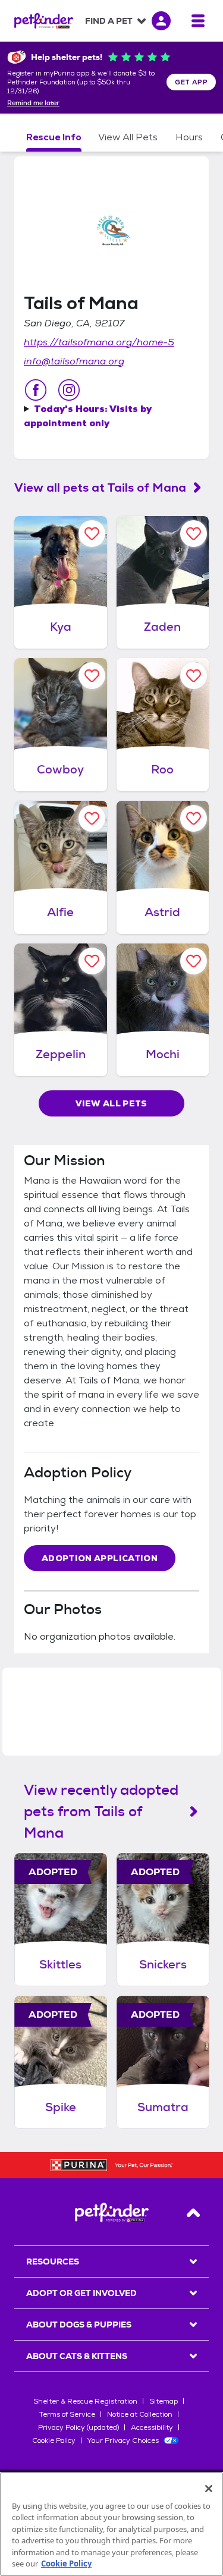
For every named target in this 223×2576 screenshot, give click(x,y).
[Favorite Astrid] (194, 818)
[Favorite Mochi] (194, 961)
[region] (111, 2524)
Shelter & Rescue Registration (85, 2401)
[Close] (209, 2489)
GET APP (191, 82)
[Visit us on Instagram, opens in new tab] (69, 390)
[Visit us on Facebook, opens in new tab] (36, 390)
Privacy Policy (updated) (78, 2427)
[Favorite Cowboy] (92, 676)
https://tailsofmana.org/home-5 (99, 342)
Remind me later (33, 103)
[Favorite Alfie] (92, 818)
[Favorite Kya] (92, 534)
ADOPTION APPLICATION (100, 1558)
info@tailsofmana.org (74, 361)
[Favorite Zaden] (194, 534)
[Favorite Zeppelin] (92, 961)
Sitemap (164, 2401)
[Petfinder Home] (44, 21)
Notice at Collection (140, 2414)
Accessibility (152, 2427)
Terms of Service (67, 2414)
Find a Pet (109, 21)
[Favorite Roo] (194, 676)
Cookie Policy (54, 2440)
